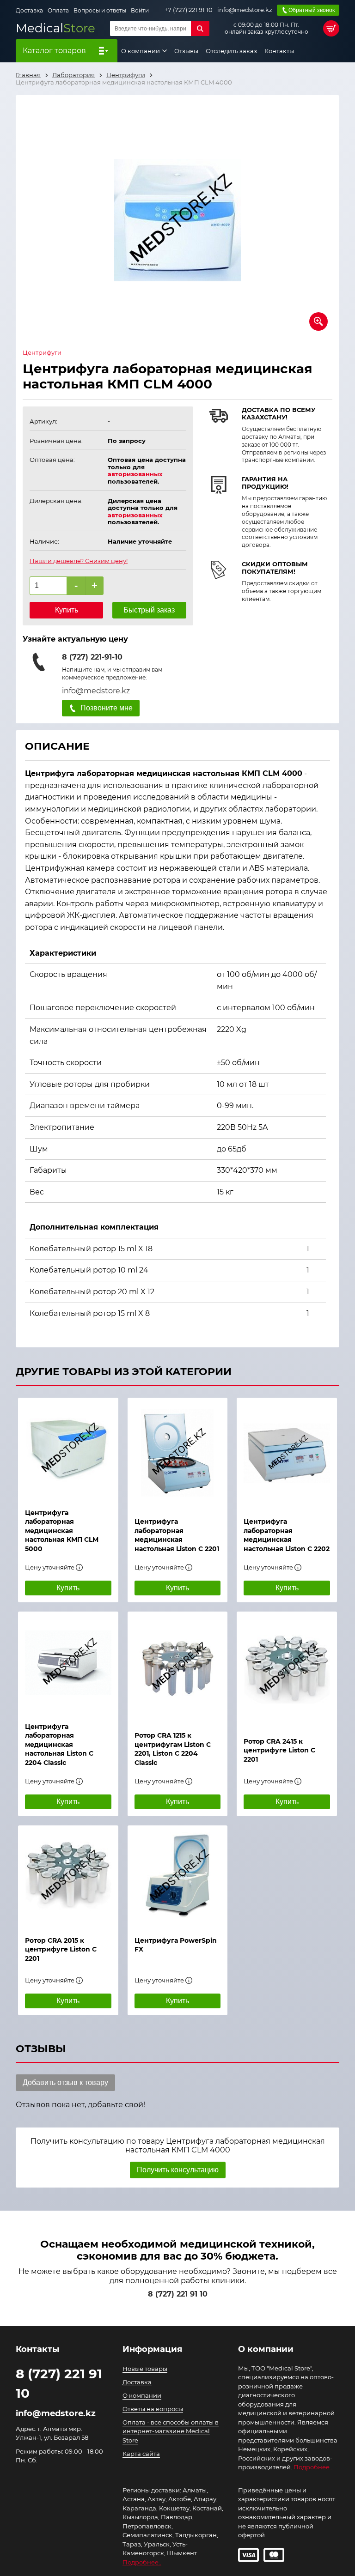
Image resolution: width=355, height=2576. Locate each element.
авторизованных (135, 474)
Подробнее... (314, 2467)
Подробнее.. (142, 2562)
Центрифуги (42, 353)
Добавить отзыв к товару (65, 2082)
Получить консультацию (178, 2170)
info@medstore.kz (245, 10)
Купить (67, 610)
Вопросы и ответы (100, 10)
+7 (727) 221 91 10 (189, 10)
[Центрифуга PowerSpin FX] (178, 1876)
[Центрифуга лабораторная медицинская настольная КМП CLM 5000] (68, 1449)
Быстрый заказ (149, 610)
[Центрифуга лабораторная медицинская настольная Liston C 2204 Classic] (68, 1662)
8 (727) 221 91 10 (178, 2294)
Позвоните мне (107, 708)
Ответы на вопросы (153, 2409)
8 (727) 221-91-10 (92, 657)
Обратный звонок (312, 10)
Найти (200, 28)
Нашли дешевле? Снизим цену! (79, 561)
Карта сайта (141, 2454)
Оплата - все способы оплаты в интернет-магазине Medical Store (171, 2431)
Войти (140, 10)
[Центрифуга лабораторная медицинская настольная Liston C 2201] (178, 1453)
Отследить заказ (231, 51)
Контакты (279, 51)
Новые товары (145, 2369)
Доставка (29, 10)
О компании (141, 51)
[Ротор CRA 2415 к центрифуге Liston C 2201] (287, 1670)
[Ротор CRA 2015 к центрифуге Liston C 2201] (68, 1876)
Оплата (58, 10)
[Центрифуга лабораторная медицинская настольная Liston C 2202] (287, 1453)
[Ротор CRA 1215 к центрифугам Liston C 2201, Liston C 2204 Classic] (178, 1667)
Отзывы (186, 51)
